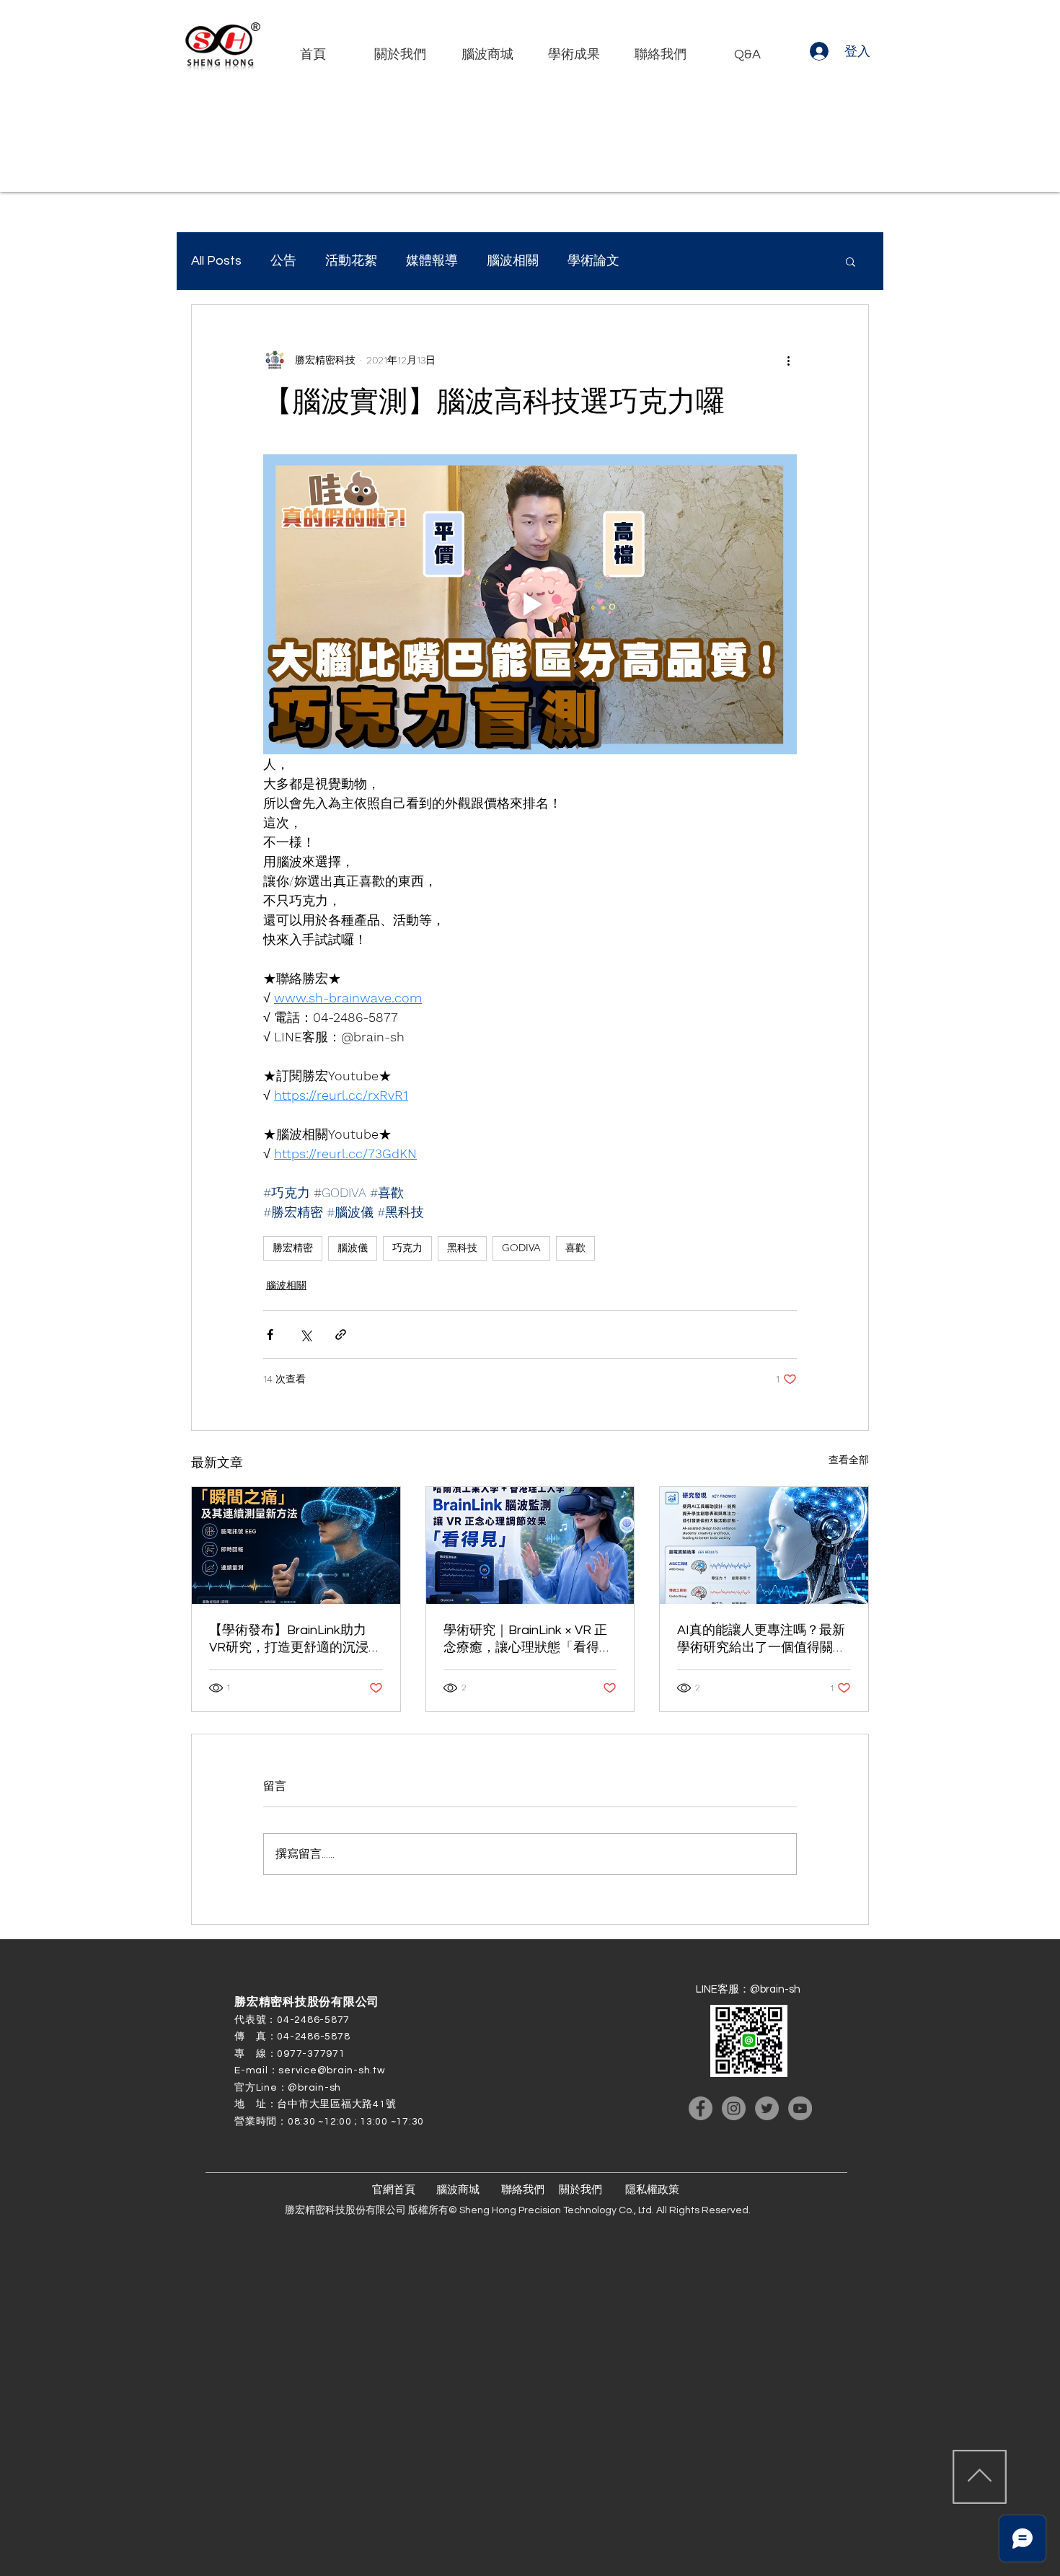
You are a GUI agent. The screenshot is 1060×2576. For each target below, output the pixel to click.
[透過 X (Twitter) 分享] (305, 1335)
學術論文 (593, 261)
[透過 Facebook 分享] (270, 1335)
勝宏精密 (293, 1248)
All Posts (216, 261)
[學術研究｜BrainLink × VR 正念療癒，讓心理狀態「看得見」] (530, 1545)
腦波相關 (513, 261)
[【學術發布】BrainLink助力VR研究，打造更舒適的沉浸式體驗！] (296, 1545)
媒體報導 (432, 261)
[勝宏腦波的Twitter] (767, 2108)
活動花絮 (351, 261)
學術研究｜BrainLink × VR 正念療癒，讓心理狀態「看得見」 (525, 1640)
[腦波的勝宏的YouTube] (800, 2108)
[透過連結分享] (341, 1335)
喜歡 (575, 1248)
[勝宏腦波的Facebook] (701, 2108)
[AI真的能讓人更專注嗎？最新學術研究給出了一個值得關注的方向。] (764, 1545)
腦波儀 (353, 1248)
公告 (283, 261)
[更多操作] (788, 360)
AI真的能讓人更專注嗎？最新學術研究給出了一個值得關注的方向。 (761, 1640)
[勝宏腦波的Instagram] (734, 2108)
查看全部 (849, 1460)
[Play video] (530, 604)
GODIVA (521, 1248)
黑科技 (462, 1248)
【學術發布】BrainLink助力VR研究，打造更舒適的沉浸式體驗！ (295, 1640)
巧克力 (407, 1248)
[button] (851, 261)
